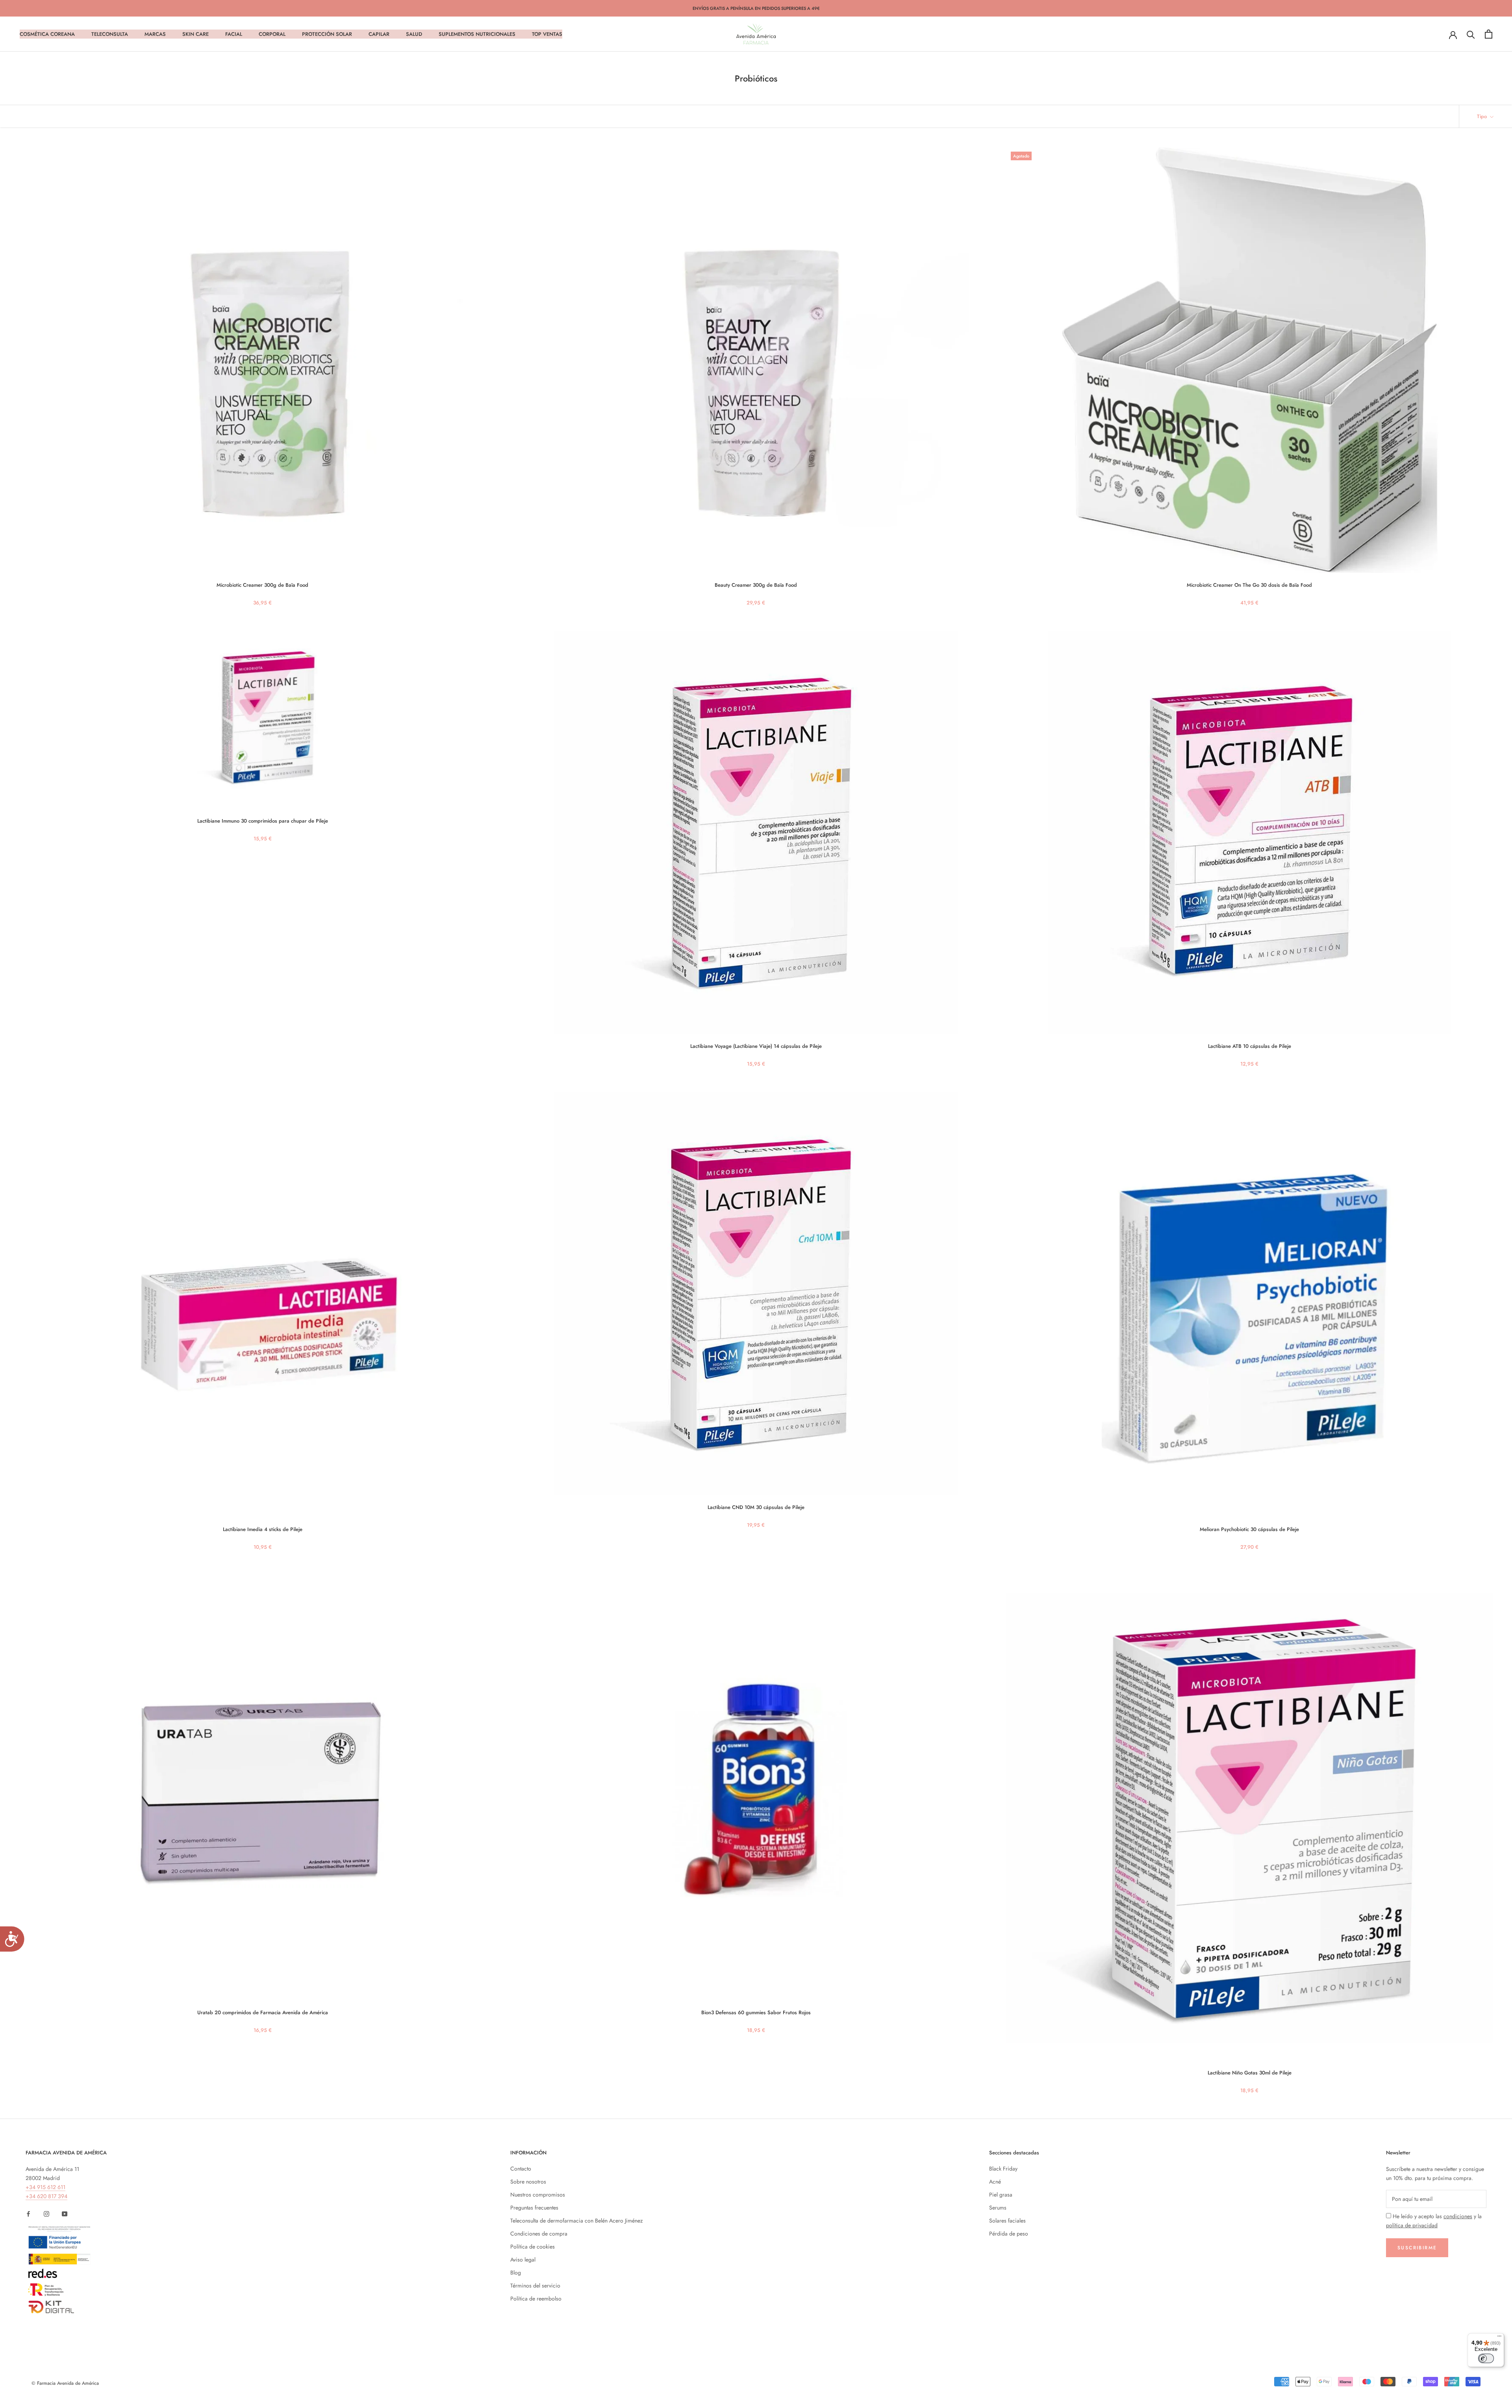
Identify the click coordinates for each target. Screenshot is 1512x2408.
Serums (998, 2208)
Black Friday (1003, 2169)
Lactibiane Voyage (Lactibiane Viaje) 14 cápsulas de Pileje (756, 1046)
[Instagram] (46, 2214)
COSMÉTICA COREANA (47, 34)
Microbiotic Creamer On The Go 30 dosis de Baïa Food (1249, 585)
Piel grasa (1001, 2195)
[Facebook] (28, 2214)
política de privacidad (1412, 2225)
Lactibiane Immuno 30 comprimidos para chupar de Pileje (263, 821)
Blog (516, 2273)
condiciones (1458, 2216)
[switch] (1486, 2358)
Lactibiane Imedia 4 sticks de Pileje (263, 1529)
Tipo (1483, 116)
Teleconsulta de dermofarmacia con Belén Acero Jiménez (576, 2221)
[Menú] (1499, 2338)
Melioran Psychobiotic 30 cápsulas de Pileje (1249, 1529)
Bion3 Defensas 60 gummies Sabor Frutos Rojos (756, 2012)
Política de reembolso (536, 2299)
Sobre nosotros (528, 2182)
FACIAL (234, 34)
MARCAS (155, 34)
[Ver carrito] (1489, 34)
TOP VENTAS (547, 34)
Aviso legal (523, 2260)
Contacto (521, 2169)
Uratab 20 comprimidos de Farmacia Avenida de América (263, 2012)
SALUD (414, 34)
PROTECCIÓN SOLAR (327, 34)
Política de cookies (533, 2247)
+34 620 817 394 (46, 2196)
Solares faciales (1007, 2221)
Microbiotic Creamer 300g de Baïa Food (262, 585)
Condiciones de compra (539, 2234)
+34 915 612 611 (45, 2187)
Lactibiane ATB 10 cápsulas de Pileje (1250, 1046)
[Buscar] (1471, 34)
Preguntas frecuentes (534, 2208)
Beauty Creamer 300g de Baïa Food (756, 585)
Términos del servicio (535, 2286)
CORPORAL (272, 34)
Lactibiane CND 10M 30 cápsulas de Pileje (756, 1507)
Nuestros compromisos (538, 2195)
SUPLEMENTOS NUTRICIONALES (477, 34)
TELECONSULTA (110, 34)
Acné (995, 2182)
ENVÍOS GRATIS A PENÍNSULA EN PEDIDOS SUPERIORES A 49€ (756, 8)
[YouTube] (65, 2214)
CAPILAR (379, 34)
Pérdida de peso (1009, 2234)
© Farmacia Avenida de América (65, 2383)
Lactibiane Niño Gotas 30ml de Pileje (1250, 2073)
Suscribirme (1417, 2248)
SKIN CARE (195, 34)
